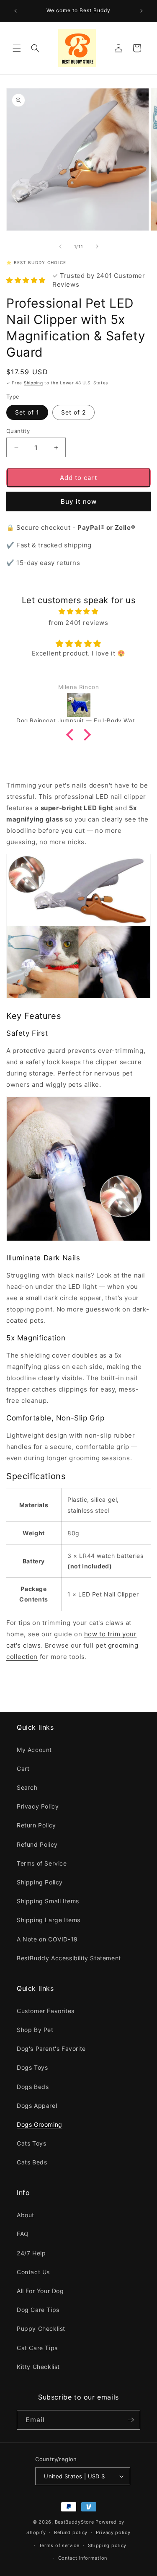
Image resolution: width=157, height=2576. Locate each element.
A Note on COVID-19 (47, 1939)
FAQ (23, 2234)
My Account (34, 1750)
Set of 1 (27, 412)
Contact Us (33, 2272)
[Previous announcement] (15, 11)
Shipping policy (107, 2545)
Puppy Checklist (41, 2329)
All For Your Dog (40, 2291)
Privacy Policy (38, 1806)
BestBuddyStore (75, 2522)
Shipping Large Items (49, 1920)
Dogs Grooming (40, 2124)
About (26, 2215)
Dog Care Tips (38, 2310)
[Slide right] (97, 246)
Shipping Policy (40, 1882)
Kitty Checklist (38, 2367)
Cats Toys (31, 2143)
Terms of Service (42, 1863)
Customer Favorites (46, 2011)
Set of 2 (73, 412)
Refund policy (71, 2532)
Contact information (83, 2558)
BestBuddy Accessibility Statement (69, 1958)
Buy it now (79, 501)
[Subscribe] (131, 2420)
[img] (78, 611)
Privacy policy (113, 2532)
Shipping (33, 383)
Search (27, 1787)
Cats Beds (32, 2162)
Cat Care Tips (37, 2348)
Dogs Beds (33, 2087)
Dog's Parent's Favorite (51, 2049)
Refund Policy (37, 1844)
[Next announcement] (142, 11)
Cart (23, 1769)
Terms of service (59, 2545)
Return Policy (36, 1825)
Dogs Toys (32, 2067)
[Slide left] (60, 246)
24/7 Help (31, 2253)
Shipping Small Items (48, 1901)
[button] (17, 48)
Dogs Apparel (37, 2106)
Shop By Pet (35, 2030)
